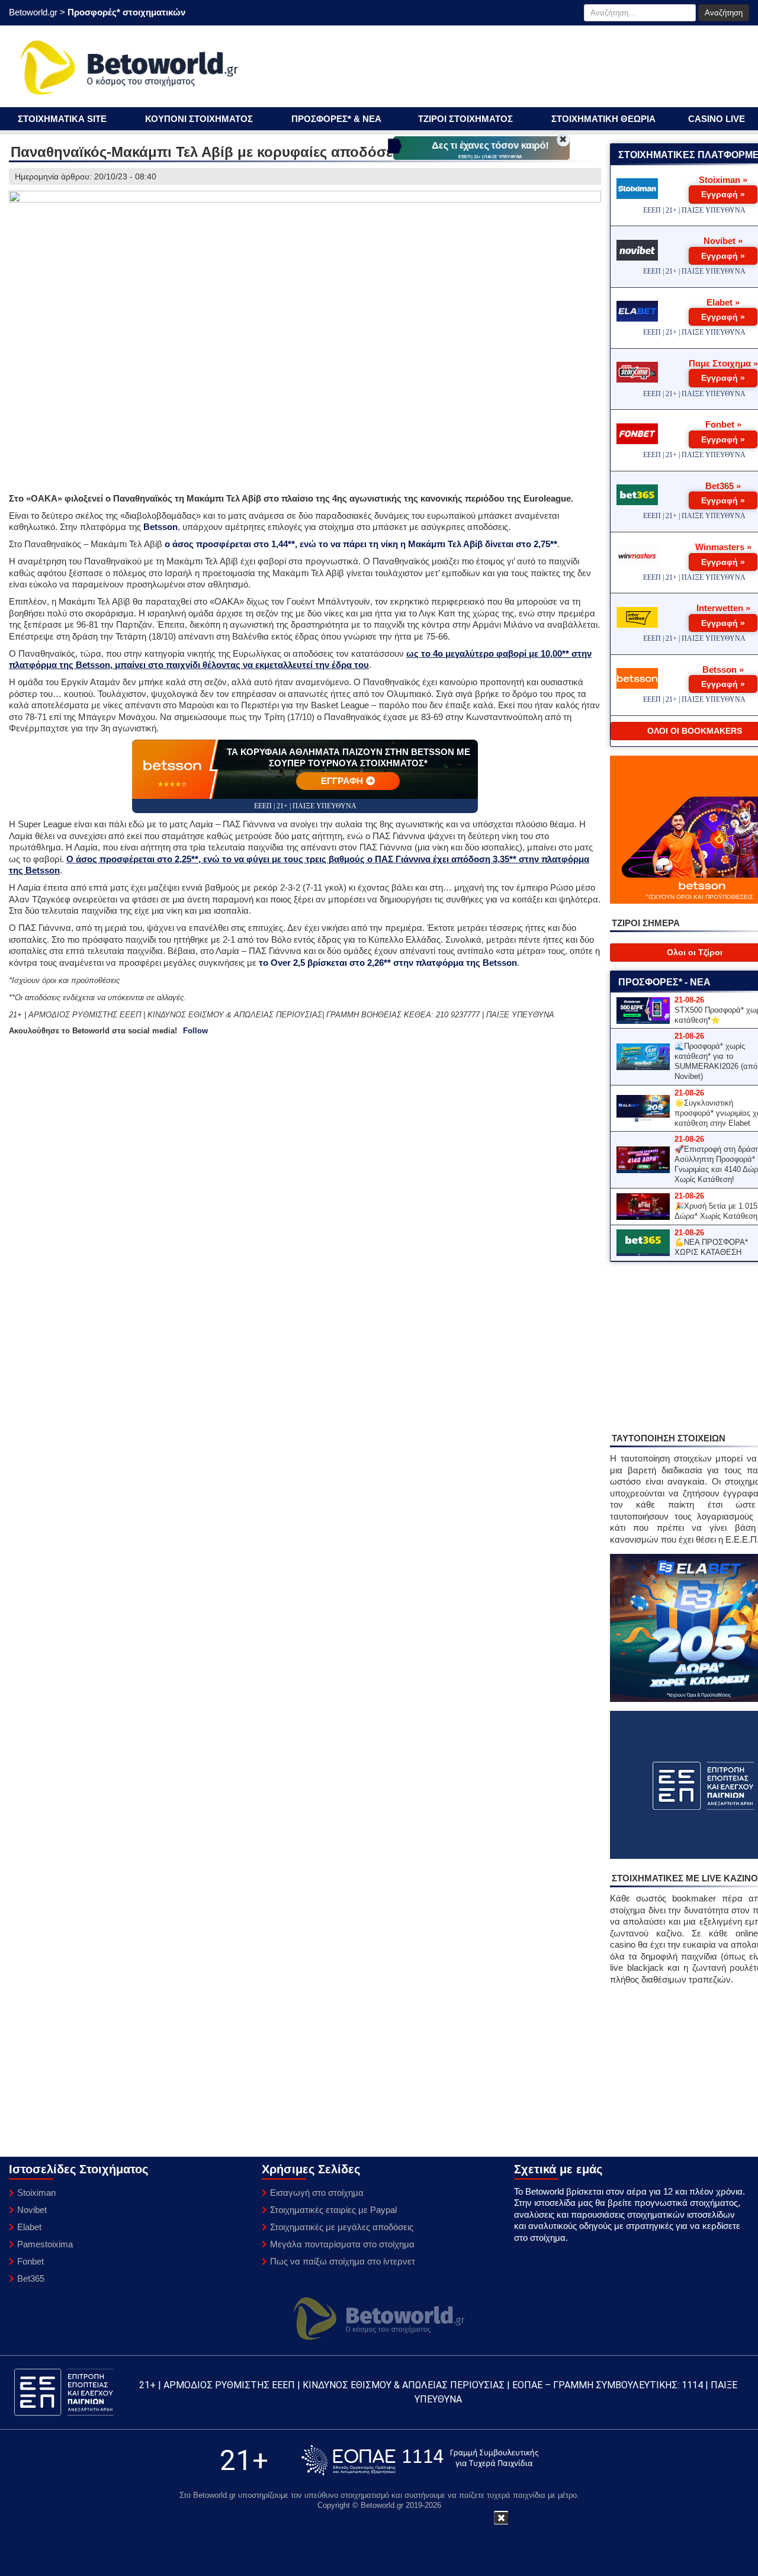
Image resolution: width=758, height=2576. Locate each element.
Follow (195, 1031)
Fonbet (30, 2261)
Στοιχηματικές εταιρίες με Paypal (333, 2210)
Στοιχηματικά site (62, 119)
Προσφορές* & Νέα (336, 119)
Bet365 (31, 2278)
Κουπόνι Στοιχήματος (199, 119)
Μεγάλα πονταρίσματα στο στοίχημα (342, 2244)
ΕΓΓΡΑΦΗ (342, 781)
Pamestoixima (45, 2244)
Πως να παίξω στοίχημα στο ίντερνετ (343, 2261)
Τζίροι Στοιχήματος (465, 119)
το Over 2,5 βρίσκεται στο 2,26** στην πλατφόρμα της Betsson (388, 963)
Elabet (29, 2227)
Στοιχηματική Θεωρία (603, 119)
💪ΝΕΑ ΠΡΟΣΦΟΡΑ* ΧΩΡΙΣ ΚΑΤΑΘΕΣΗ (711, 1247)
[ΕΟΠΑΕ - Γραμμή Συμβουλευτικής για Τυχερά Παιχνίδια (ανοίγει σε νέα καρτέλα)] (420, 2460)
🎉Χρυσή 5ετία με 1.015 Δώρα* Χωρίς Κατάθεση (716, 1211)
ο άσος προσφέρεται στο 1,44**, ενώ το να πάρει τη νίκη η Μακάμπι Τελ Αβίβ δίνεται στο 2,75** (361, 544)
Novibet (32, 2210)
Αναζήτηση (724, 13)
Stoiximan (36, 2193)
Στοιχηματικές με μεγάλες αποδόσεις (342, 2227)
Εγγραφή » (723, 194)
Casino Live (717, 119)
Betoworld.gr (33, 12)
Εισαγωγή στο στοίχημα (317, 2193)
